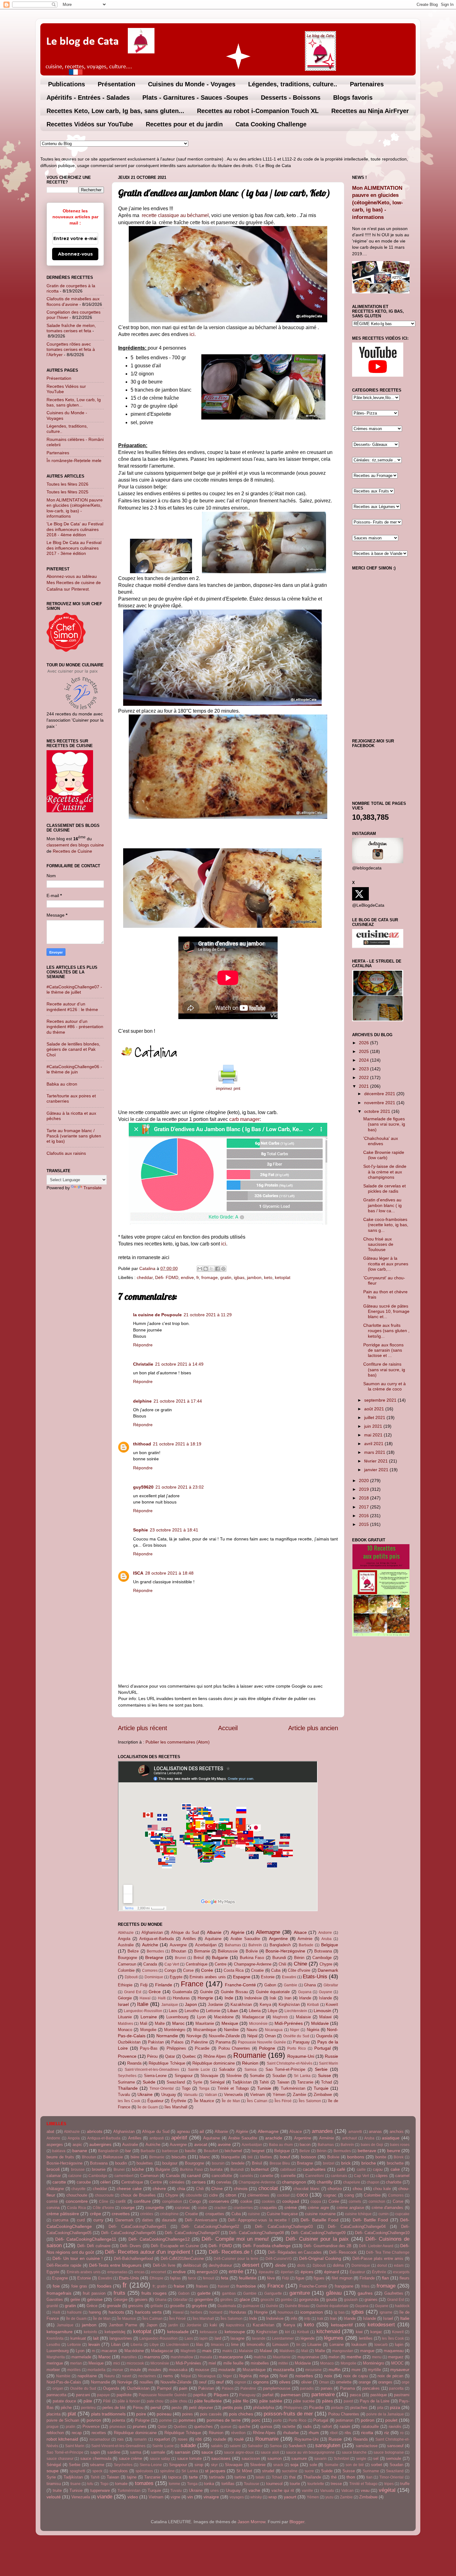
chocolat (268, 2188)
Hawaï (145, 1998)
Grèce (155, 1992)
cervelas (224, 2182)
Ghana (310, 1985)
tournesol (274, 2484)
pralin (71, 2427)
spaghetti (78, 2471)
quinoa (266, 2426)
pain (183, 2388)
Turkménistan (293, 2088)
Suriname (126, 2082)
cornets (355, 2202)
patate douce (65, 2401)
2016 (364, 1516)
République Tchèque (167, 2063)
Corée (207, 1970)
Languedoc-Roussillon (143, 2011)
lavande (259, 2338)
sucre (309, 2471)
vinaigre (211, 2497)
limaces (217, 2345)
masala (206, 2357)
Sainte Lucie (199, 2070)
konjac (376, 2332)
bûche (138, 2169)
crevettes (121, 2214)
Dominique (154, 1977)
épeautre (266, 2272)
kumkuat (78, 2338)
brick (346, 2163)
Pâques (221, 2395)
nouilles (146, 2382)
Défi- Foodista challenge (267, 2246)
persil (156, 2407)
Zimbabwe (323, 2095)
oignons (261, 2382)
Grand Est (133, 1992)
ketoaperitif (342, 2325)
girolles (226, 2300)
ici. (193, 334)
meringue (55, 2363)
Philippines (176, 2048)
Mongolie (148, 2030)
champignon (294, 2182)
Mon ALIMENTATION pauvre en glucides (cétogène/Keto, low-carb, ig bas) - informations (75, 508)
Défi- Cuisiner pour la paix (317, 2239)
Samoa (250, 2070)
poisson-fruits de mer (288, 2414)
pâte (88, 2401)
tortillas (228, 2484)
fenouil (209, 2278)
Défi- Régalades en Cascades (295, 2252)
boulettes (145, 2163)
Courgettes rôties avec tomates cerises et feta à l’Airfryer (71, 349)
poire (141, 2414)
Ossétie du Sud (296, 2036)
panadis (307, 2388)
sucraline (290, 2471)
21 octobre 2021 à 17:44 (178, 1401)
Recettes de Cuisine (72, 851)
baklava (59, 2151)
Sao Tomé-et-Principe (286, 2069)
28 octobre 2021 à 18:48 (169, 1573)
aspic (77, 2145)
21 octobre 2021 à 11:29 (208, 1315)
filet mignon (342, 2278)
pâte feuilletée (208, 2401)
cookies (268, 2202)
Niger (295, 2030)
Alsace (300, 1932)
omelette (344, 2382)
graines (371, 2299)
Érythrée (179, 2101)
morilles (74, 2370)
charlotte (394, 2182)
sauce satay (160, 2459)
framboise (246, 2286)
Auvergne (178, 1945)
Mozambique (205, 2030)
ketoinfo (90, 2332)
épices (307, 2272)
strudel (268, 2471)
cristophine (169, 2214)
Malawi (325, 2017)
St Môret (244, 2471)
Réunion (250, 2063)
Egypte (176, 1977)
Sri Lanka (302, 2076)
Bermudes (155, 1951)
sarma (136, 2452)
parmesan (291, 2395)
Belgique (330, 1945)
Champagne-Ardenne (253, 1964)
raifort (327, 2426)
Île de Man (231, 2101)
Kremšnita (55, 2338)
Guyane (326, 1992)
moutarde (227, 2370)
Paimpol (164, 2388)
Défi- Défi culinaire (94, 2246)
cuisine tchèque (358, 2214)
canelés (246, 2176)
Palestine (199, 2042)
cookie (246, 2201)
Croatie (257, 1970)
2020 (364, 1481)
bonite (381, 2157)
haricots (116, 2312)
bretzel (329, 2163)
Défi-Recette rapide (64, 2265)
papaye (103, 2395)
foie (56, 2286)
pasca (355, 2395)
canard (194, 2175)
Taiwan (283, 2082)
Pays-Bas (149, 2048)
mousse (202, 2370)
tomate (121, 2484)
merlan (76, 2363)
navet (127, 2376)
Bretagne (154, 1957)
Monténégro (175, 2030)
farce (192, 2278)
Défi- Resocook (343, 2252)
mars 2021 (375, 1452)
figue (300, 2278)
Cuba (276, 1970)
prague (53, 2427)
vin (190, 2497)
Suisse (324, 2075)
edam (399, 2265)
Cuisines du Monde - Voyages (192, 84)
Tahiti (264, 2082)
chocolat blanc (307, 2189)
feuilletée (248, 2278)
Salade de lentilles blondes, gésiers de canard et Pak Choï (73, 1049)
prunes (140, 2426)
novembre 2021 (380, 1103)
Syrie (198, 2082)
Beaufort (211, 2151)
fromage (210, 1277)
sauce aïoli (270, 2452)
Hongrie (205, 1998)
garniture (300, 2293)
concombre (77, 2201)
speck (97, 2471)
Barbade (306, 1945)
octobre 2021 (378, 1111)
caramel (402, 2176)
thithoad (142, 1444)
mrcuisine (313, 2370)
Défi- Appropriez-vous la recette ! (259, 2220)
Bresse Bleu (280, 2163)
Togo (186, 2088)
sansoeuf (395, 2446)
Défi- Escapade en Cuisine (175, 2246)
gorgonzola (309, 2299)
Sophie (141, 1530)
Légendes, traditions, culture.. (293, 84)
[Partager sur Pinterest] (223, 1269)
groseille (177, 2306)
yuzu (329, 2497)
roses (183, 2439)
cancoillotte (222, 2176)
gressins (136, 2306)
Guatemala (182, 1992)
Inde (229, 1998)
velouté (54, 2497)
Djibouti (131, 1977)
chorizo (335, 2188)
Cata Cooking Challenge (271, 124)
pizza (395, 2407)
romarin (140, 2439)
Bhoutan (179, 1951)
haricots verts (148, 2312)
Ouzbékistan (129, 2042)
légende (308, 2338)
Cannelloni (315, 2176)
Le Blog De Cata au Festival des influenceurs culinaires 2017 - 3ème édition (74, 548)
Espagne (242, 1977)
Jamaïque (170, 2005)
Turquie (321, 2088)
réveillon (238, 2433)
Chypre (326, 1964)
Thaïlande (128, 2088)
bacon (305, 2145)
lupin (399, 2345)
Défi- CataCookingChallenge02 (210, 2227)
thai (292, 2477)
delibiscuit (192, 2265)
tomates (144, 2483)
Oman (270, 2036)
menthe (354, 2357)
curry (98, 2220)
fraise (179, 2286)
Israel (123, 2004)
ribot (334, 2433)
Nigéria (313, 2030)
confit (121, 2201)
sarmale (158, 2452)
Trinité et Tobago (233, 2088)
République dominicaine (214, 2063)
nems (168, 2376)
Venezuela (233, 2095)
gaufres (365, 2293)
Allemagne (268, 1932)
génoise (95, 2299)
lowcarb (381, 2345)
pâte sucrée (304, 2401)
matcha (260, 2357)
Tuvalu (124, 2095)
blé (250, 2157)
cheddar (145, 1277)
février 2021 (377, 1461)
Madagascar (253, 2017)
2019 (364, 1489)
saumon (275, 2458)
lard (218, 2338)
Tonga (204, 2088)
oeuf (203, 2382)
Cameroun (127, 1964)
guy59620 (143, 1487)
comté (52, 2201)
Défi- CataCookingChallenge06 (128, 2233)
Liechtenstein (296, 2011)
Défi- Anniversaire (201, 2220)
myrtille (374, 2370)
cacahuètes (314, 2169)
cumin (384, 2214)
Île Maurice (204, 2101)
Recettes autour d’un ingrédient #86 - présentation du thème (75, 1027)
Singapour (184, 2076)
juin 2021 (374, 1426)
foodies (104, 2286)
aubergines (100, 2144)
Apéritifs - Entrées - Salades (88, 98)
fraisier (224, 2286)
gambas (229, 2293)
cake (395, 2169)
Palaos (177, 2042)
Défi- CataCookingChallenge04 (357, 2227)
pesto (177, 2408)
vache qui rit (283, 2490)
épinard (332, 2272)
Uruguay (169, 2095)
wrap (273, 2497)
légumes (334, 2338)
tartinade (217, 2477)
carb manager (244, 1119)
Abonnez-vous (75, 254)
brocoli (53, 2169)
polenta (118, 2420)
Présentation (116, 84)
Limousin (322, 2011)
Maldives (125, 2024)
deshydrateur (220, 2265)
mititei (283, 2363)
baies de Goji (372, 2145)
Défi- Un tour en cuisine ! (78, 2258)
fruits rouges (154, 2293)
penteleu (88, 2408)
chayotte (78, 2189)
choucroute (104, 2195)
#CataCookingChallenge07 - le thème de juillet (74, 989)
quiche (244, 2426)
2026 (364, 1043)
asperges (55, 2145)
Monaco (125, 2030)
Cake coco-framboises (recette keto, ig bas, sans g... (386, 1225)
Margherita (56, 2357)
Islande (325, 1998)
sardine (114, 2452)
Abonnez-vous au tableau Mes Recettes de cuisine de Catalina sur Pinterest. (74, 583)
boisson (308, 2157)
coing (349, 2195)
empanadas (117, 2272)
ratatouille (370, 2426)
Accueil (228, 1728)
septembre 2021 (381, 1400)
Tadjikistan (242, 2082)
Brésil (199, 1958)
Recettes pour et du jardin (184, 124)
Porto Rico (297, 2048)
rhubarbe (291, 2433)
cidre (213, 2195)
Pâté (107, 2401)
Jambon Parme (123, 2325)
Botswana (323, 1951)
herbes (196, 2312)
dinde (281, 2265)
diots (301, 2265)
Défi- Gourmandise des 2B (328, 2246)
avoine (224, 2144)
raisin (345, 2426)
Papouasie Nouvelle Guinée (262, 2042)
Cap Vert (172, 1964)
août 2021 (375, 1409)
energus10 (207, 2272)
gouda (331, 2299)
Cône (104, 2202)
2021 (364, 1086)
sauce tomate (190, 2458)
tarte (193, 2477)
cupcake (402, 2214)
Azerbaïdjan (206, 1945)
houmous (286, 2312)
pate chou (155, 2401)
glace (245, 2299)
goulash (351, 2300)
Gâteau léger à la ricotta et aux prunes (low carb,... (386, 1264)
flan (385, 2278)
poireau (164, 2414)
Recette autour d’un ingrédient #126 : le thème (72, 1007)
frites (365, 2286)
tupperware (100, 2490)
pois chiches (241, 2414)
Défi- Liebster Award (376, 2246)
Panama (223, 2042)
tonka (209, 2484)
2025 (364, 1051)
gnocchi (267, 2300)
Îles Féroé (283, 2101)
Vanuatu (191, 2095)
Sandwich (297, 2446)
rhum (314, 2433)
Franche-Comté (240, 1985)
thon (351, 2477)
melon (334, 2357)
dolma (338, 2265)
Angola (124, 1939)
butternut (260, 2169)
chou (358, 2188)
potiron (368, 2420)
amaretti (355, 2132)
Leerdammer (283, 2338)
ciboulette (194, 2195)
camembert (124, 2176)
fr (198, 1277)
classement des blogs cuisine (75, 845)
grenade (114, 2306)
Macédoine (224, 2017)
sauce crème (131, 2458)
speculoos (119, 2471)
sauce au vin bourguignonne (311, 2452)
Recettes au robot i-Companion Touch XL (258, 111)
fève (271, 2278)
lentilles (366, 2338)
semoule (393, 2458)
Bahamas (233, 1945)
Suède (149, 2082)
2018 (364, 1498)
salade (188, 2445)
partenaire (323, 2394)
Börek (399, 2157)
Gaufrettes (394, 2293)
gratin (226, 1277)
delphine (142, 1401)
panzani (83, 2395)
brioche (369, 2163)
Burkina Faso (252, 1958)
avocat (201, 2144)
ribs (348, 2433)
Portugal (322, 2048)
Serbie (321, 2069)
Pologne (267, 2048)
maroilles (129, 2357)
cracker (221, 2208)
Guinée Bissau (234, 1992)
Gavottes (55, 2299)
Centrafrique (197, 1964)
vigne (175, 2497)
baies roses (400, 2145)
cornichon (377, 2202)
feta (225, 2278)
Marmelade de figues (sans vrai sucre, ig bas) (384, 1124)
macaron (109, 2351)
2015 (364, 1524)
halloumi (74, 2312)
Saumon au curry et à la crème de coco (384, 1386)
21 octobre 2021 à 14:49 (179, 1364)
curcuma (60, 2220)
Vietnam (257, 2095)
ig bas (339, 2312)
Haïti (162, 1998)
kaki (213, 2325)
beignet (258, 2151)
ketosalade (178, 2332)
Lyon (201, 2017)
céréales (177, 2182)
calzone (75, 2176)
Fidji (144, 1985)
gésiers (141, 2299)
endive (187, 1277)
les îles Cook (129, 2101)
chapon (373, 2182)
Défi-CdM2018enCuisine (182, 2259)
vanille (307, 2491)
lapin (204, 2338)
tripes (389, 2484)
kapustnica (235, 2325)
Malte (160, 2023)
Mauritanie (205, 2023)
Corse (188, 1970)
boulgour (170, 2163)
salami (235, 2446)
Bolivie (252, 1951)
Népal (252, 2036)
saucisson (251, 2458)
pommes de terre (224, 2420)
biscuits (179, 2157)
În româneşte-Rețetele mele (74, 460)
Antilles (189, 1939)
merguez (396, 2357)
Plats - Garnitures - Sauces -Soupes (195, 98)
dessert (251, 2265)
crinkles (147, 2214)
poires (188, 2414)
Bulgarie (220, 1957)
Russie (331, 2056)
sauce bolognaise (389, 2452)
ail (202, 2131)
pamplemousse (277, 2388)
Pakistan (156, 2042)
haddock (402, 2306)
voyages (237, 2497)
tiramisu (54, 2484)
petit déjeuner (201, 2408)
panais (327, 2388)
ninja (264, 2376)
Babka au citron (62, 1084)
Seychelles (127, 2076)
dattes (148, 2220)
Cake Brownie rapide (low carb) (384, 1155)
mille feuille (233, 2363)
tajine (132, 2477)
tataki (260, 2477)
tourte (295, 2484)
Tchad (326, 2082)
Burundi (279, 1958)
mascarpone (231, 2357)
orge (406, 2382)
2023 (364, 1069)
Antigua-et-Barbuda (156, 1939)
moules (155, 2370)
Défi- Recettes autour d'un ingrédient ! (149, 2252)
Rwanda (134, 2063)
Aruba (326, 1939)
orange (365, 2382)
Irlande (305, 1998)
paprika (200, 2395)
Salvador (227, 2069)
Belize (133, 1951)
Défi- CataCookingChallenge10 (382, 2233)
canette (267, 2176)
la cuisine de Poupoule (157, 1315)
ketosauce (208, 2332)
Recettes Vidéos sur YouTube (90, 124)
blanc (205, 2157)
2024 (364, 1060)
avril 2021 (374, 1444)
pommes (187, 2420)
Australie (126, 1945)
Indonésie (253, 1998)
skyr (214, 2465)
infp (307, 2319)
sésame (97, 2465)
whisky (256, 2497)
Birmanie (202, 1951)
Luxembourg (177, 2017)
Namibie (231, 2030)
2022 (364, 1077)
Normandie (167, 2036)
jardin (173, 2325)
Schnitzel (342, 2459)
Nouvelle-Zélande (224, 2036)
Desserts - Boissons (291, 98)
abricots (95, 2131)
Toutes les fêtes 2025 (67, 492)
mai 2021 (374, 1435)
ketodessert (381, 2324)
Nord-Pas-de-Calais (64, 2382)
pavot (348, 2401)
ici (224, 1244)
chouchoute (77, 2195)
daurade (169, 2220)
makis (227, 2351)
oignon (240, 2382)
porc (256, 2420)
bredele (238, 2163)
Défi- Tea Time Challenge (388, 2252)
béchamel (233, 2151)
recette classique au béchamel (175, 215)
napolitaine (87, 2376)
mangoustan (343, 2351)
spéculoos (144, 2471)
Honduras (181, 1998)
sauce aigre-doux (239, 2452)
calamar (54, 2176)
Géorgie (125, 1998)
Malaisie (303, 2017)
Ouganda (324, 2036)
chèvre (159, 2188)
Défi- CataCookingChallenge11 (86, 2239)
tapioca (175, 2477)
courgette (155, 2207)
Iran (288, 1998)
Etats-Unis (315, 1976)
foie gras (79, 2286)
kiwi (359, 2332)
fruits (119, 2293)
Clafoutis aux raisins (66, 1153)
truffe (405, 2484)
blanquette (230, 2157)
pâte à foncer (129, 2401)
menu (377, 2357)
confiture (142, 2201)
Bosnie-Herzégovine (285, 1951)
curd (81, 2220)
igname (386, 2312)
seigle (361, 2459)
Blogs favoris (353, 98)
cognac (330, 2195)
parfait (268, 2395)
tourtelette (316, 2484)
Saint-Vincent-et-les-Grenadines (152, 2070)
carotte (59, 2182)
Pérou (152, 2056)
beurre (394, 2151)
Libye (273, 2011)
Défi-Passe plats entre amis (378, 2259)
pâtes (327, 2401)
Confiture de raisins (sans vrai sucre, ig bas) (384, 1370)
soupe (53, 2471)
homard (216, 2312)
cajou (378, 2169)
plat (72, 2414)
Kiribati (313, 2005)
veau (365, 2490)
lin (298, 2345)
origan (58, 2388)
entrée (236, 2271)
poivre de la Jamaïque (385, 2414)
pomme (165, 2420)
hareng (95, 2312)
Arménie (305, 1939)
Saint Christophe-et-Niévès (290, 2063)
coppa (316, 2202)
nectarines (147, 2376)
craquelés (268, 2208)
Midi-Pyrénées (289, 2023)
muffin (335, 2370)
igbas (239, 1277)
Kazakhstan (241, 2005)
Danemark (328, 1970)
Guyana (305, 1992)
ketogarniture (60, 2332)
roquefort (162, 2439)
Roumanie (250, 2055)
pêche (66, 2408)
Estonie (268, 1977)
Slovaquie (209, 2076)
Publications (67, 84)
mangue (367, 2351)
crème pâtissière (63, 2214)
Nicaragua (274, 2030)
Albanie (214, 1932)
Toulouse (252, 2484)
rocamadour (100, 2439)
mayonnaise (308, 2357)
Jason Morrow (251, 2522)
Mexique (230, 2023)
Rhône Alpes (215, 2056)
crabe (202, 2208)
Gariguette (273, 2293)
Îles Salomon (310, 2101)
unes (215, 2491)
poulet (391, 2420)
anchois (397, 2132)
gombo (287, 2300)
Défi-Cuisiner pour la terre (236, 2259)
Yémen (279, 2095)
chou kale (382, 2189)
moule (135, 2370)
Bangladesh (280, 1945)
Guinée (206, 1992)
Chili (282, 1964)
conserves (219, 2201)
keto (268, 1277)
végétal (387, 2490)
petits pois (232, 2407)
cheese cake (129, 2188)
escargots (401, 2272)
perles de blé (114, 2408)
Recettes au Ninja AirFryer (370, 111)
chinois (241, 2188)
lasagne (237, 2338)
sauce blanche (354, 2452)
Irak (273, 1998)
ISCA (138, 1573)
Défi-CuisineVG (279, 2259)
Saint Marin (329, 2063)
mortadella (96, 2370)
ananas (375, 2132)
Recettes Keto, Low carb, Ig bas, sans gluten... (115, 111)
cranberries (243, 2208)
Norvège (194, 2036)
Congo (170, 1970)
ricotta (367, 2433)
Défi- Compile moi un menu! (235, 2239)
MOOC (397, 2363)
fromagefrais (59, 2293)
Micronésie (258, 2024)
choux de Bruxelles (138, 2195)
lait (96, 2338)
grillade (157, 2306)
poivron (94, 2420)
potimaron (344, 2420)
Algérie (238, 1932)
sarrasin (183, 2452)
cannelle (288, 2176)
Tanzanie (305, 2082)
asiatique (391, 2138)
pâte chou (179, 2401)
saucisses (221, 2458)
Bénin (299, 1958)
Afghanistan (152, 1932)
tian (369, 2477)
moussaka (178, 2370)
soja (294, 2465)
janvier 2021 (377, 1470)
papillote (124, 2395)
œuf (220, 2382)
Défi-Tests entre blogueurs (115, 2265)
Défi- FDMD (167, 1277)
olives (285, 2382)
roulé (239, 2439)
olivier (306, 2382)
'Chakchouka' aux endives (381, 1141)
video (133, 2497)
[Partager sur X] (212, 1269)
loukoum (359, 2345)
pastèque (379, 2395)
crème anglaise (350, 2208)
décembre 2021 (380, 1094)
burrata (216, 2169)
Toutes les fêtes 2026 (67, 484)
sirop (199, 2465)
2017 (364, 1507)
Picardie (202, 2048)
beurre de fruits (60, 2157)
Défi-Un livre (164, 2265)
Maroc (178, 2023)
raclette (289, 2426)
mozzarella (284, 2370)
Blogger (297, 2522)
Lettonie (213, 2011)
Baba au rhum (281, 2145)
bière (135, 2157)
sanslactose (367, 2446)
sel (376, 2458)
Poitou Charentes (234, 2048)
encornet (159, 2272)
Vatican (211, 2095)
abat (50, 2132)
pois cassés (211, 2414)
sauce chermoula (96, 2458)
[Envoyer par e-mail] (200, 1269)
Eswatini (289, 1977)
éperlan (287, 2272)
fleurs (405, 2278)
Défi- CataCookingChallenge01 (137, 2227)
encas (139, 2272)
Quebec (189, 2056)
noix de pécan (390, 2376)
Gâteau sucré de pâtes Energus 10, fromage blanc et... (386, 1311)
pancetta (396, 2388)
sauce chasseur (60, 2459)
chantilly (325, 2182)
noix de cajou (356, 2376)
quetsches (203, 2426)
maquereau (394, 2351)
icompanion (312, 2312)
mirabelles (260, 2363)
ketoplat (283, 1277)
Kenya (265, 2005)
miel (212, 2363)
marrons (152, 2357)
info (294, 2318)
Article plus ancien (313, 1728)
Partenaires (367, 84)
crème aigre (318, 2208)
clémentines (258, 2195)
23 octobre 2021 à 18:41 (174, 1530)
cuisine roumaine (320, 2214)
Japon (191, 2004)
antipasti (157, 2138)
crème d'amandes (388, 2208)
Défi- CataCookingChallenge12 (159, 2239)
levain (94, 2344)
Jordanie (215, 2005)
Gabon (270, 1985)
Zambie (300, 2095)
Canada (150, 1964)
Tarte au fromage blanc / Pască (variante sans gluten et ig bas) (74, 1136)
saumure (299, 2458)
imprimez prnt (228, 1089)
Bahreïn (255, 1945)
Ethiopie (125, 1985)
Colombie (126, 1970)
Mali (144, 2023)
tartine (240, 2477)
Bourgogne (127, 1958)
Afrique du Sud (185, 1932)
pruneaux (118, 2427)
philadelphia (264, 2408)
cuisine (254, 2214)
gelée (75, 2299)
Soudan (279, 2076)
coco (302, 2195)
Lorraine (149, 2017)
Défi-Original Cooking (320, 2258)
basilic (191, 2151)
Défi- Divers (131, 2246)
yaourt (290, 2497)
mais (207, 2351)
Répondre (143, 1345)
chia (181, 2188)
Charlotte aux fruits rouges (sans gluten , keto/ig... (386, 1331)
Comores (150, 1971)
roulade (220, 2439)
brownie (99, 2169)
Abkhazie (126, 1933)
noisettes (304, 2376)
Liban (233, 2011)
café (341, 2169)
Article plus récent (143, 1728)
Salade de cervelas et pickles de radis (384, 1188)
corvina (53, 2208)
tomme (174, 2484)
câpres (382, 2176)
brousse (78, 2170)
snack (278, 2465)
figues (319, 2278)
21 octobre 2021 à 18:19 (177, 1444)
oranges (385, 2382)
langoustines (121, 2338)
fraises (202, 2286)
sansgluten (328, 2445)
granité (52, 2306)
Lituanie (125, 2017)
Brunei (181, 1958)
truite (57, 2490)
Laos (173, 2011)
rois (121, 2439)
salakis (217, 2446)
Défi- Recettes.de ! (231, 2252)
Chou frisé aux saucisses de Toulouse (378, 1244)
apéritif (179, 2138)
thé (334, 2477)
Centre (221, 1964)
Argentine (278, 1939)
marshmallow (182, 2357)
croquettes (215, 2214)
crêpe (96, 2214)
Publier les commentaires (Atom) (178, 1742)
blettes (266, 2157)
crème (291, 2207)
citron (231, 2195)
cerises (199, 2182)
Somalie (257, 2076)
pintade (337, 2408)
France (192, 1984)
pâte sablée (271, 2401)
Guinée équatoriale (273, 1992)
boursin (218, 2163)
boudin (121, 2163)
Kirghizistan (289, 2005)
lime (235, 2345)
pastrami (402, 2395)
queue (226, 2427)
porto (277, 2420)
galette (204, 2293)
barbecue (170, 2151)
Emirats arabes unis (208, 1977)
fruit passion (94, 2293)
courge (128, 2207)
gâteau (334, 2293)
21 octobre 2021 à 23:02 (180, 1487)
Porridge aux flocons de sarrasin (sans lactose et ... (383, 1350)
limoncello (256, 2345)
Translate (93, 1188)
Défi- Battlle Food (371, 2220)
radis (307, 2426)
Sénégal (217, 2082)
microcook (135, 2363)
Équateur (155, 2101)
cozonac (183, 2208)
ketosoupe (235, 2332)
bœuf (285, 2157)
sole (313, 2465)
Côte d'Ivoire (299, 1970)
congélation (172, 2202)
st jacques (215, 2471)
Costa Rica (234, 1970)
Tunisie (264, 2088)
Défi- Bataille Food (320, 2220)
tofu (90, 2484)
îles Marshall (176, 2107)
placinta (54, 2414)
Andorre (325, 1933)
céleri (105, 2182)
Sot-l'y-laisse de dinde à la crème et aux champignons (385, 1172)
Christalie (143, 1364)
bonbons (356, 2157)
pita (380, 2408)
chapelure (352, 2182)
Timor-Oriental (162, 2088)
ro (402, 2433)
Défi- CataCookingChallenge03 (284, 2227)
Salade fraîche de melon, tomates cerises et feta (71, 328)
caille (361, 2170)
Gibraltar (331, 1985)
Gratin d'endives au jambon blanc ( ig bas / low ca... (382, 1205)
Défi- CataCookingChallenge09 (318, 2233)
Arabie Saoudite (245, 1939)
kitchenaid (328, 2331)
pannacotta (56, 2395)
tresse (336, 2484)
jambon (254, 1277)
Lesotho (192, 2011)
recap (77, 2433)
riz (387, 2433)
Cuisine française (282, 2214)
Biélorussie (228, 1951)
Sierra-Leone (155, 2076)
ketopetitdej (115, 2332)
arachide (274, 2138)
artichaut (349, 2138)
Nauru (252, 2030)
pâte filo (241, 2401)
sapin (95, 2452)
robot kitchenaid (62, 2439)
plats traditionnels (108, 2414)
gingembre (204, 2299)
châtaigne (55, 2189)
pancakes (371, 2388)
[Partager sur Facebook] (217, 1269)
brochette (395, 2163)
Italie (143, 2004)
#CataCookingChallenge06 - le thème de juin (74, 1069)
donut (382, 2265)
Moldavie (320, 2023)
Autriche (150, 1945)
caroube (84, 2182)
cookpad (291, 2201)
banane (80, 2151)
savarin (320, 2459)
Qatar (170, 2056)
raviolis (395, 2426)
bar (128, 2151)
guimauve (251, 2306)
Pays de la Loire (375, 2401)
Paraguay (301, 2042)
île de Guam (148, 2107)
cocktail (283, 2195)
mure (356, 2370)
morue (118, 2370)
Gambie (291, 1985)
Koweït (332, 2005)
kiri (288, 2332)
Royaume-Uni (301, 2056)
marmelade (81, 2357)
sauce (207, 2452)
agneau (183, 2132)
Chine (300, 1964)
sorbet (377, 2465)
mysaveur (400, 2370)
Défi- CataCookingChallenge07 (192, 2233)
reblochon (55, 2433)
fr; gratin (160, 2286)
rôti (199, 2439)
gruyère (199, 2306)
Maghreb (280, 2017)
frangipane (344, 2286)
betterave (367, 2151)
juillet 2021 (375, 1417)
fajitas (175, 2278)
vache (254, 2490)
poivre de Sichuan (63, 2420)
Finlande (164, 1985)
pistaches (359, 2408)
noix (328, 2376)
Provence (127, 2056)
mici (117, 2363)
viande (105, 2497)
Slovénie (234, 2076)
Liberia (255, 2011)
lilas (200, 2345)
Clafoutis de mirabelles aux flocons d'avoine (73, 301)
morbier (53, 2370)
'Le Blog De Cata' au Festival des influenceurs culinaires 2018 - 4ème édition (75, 529)
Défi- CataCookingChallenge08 (256, 2233)
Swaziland (176, 2082)
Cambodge (322, 1958)
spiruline (167, 2471)
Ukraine (145, 2094)
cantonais (339, 2176)
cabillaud (288, 2170)
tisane (76, 2484)
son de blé (355, 2465)
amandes (322, 2131)
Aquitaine (213, 1939)
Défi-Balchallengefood (133, 2259)
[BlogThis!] (206, 1269)
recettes (99, 2433)
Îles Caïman (257, 2101)
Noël (284, 2376)
